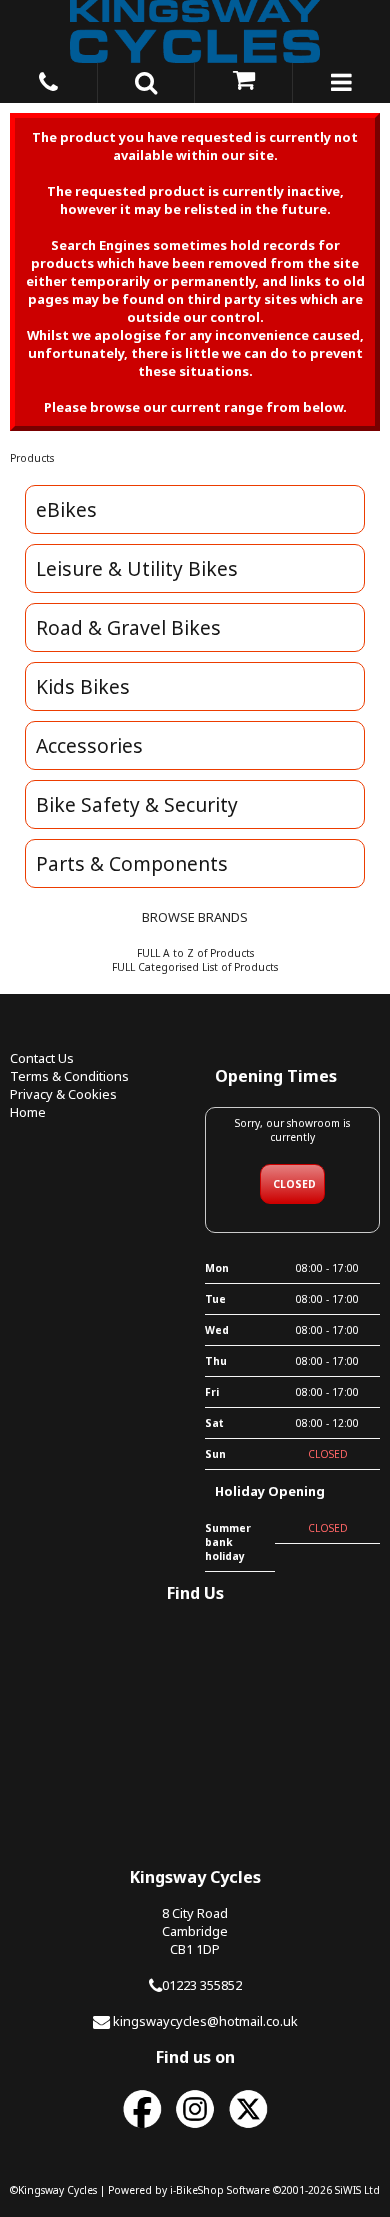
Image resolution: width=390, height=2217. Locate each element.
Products (32, 458)
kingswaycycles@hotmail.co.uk (205, 2021)
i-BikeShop (197, 2190)
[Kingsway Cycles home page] (195, 31)
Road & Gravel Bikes (128, 627)
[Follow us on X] (248, 2129)
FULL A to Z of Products (195, 953)
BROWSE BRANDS (195, 917)
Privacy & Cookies (63, 1094)
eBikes (66, 509)
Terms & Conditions (69, 1076)
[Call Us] (49, 79)
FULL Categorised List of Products (195, 967)
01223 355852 (202, 1985)
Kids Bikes (83, 686)
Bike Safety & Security (137, 804)
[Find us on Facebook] (142, 2129)
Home (28, 1112)
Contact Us (42, 1058)
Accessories (89, 745)
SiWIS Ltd (357, 2190)
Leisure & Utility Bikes (137, 568)
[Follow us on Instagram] (195, 2129)
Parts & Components (132, 863)
